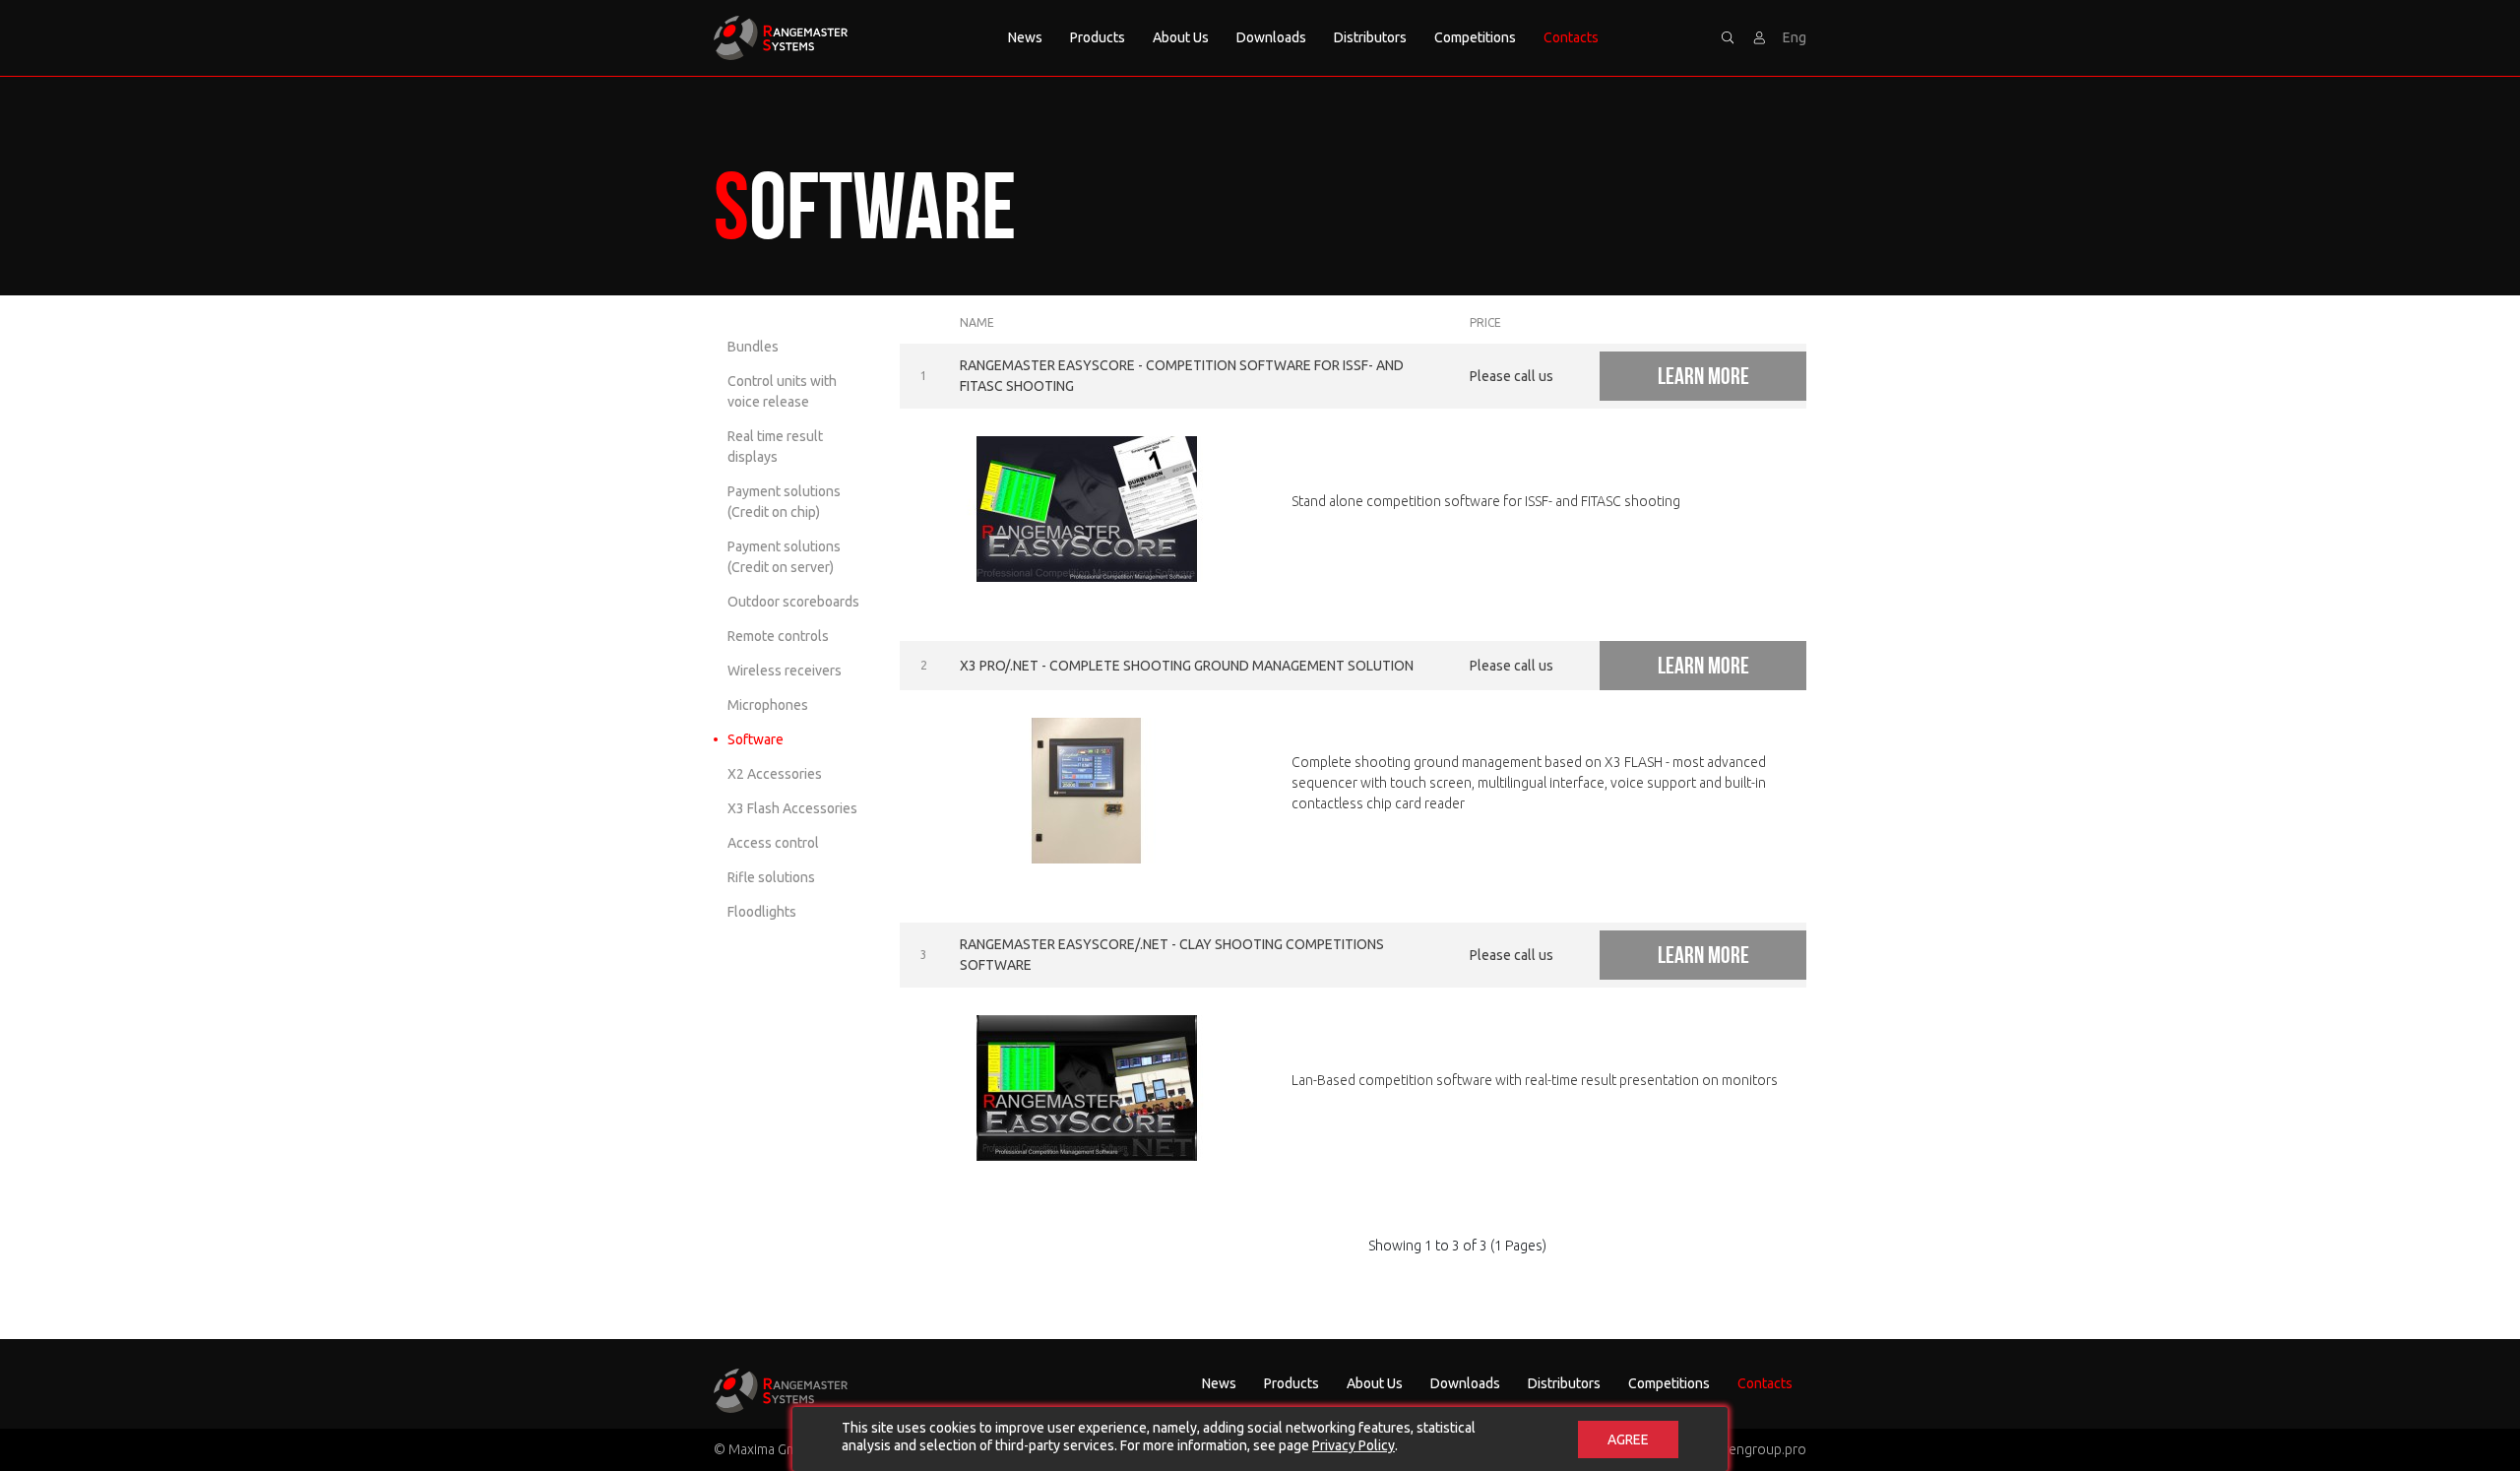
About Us (1181, 37)
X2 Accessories (775, 774)
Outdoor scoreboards (793, 602)
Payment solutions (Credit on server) (784, 557)
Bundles (753, 347)
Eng (1795, 37)
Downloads (1271, 37)
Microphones (768, 705)
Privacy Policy (1354, 1445)
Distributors (1370, 37)
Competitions (1475, 37)
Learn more (1703, 376)
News (1025, 37)
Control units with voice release (782, 391)
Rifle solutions (771, 877)
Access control (773, 843)
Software (756, 739)
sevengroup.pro (1757, 1449)
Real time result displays (775, 447)
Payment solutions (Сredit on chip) (784, 502)
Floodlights (762, 912)
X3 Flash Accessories (792, 808)
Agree (1628, 1439)
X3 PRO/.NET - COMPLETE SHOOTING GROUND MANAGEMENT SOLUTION (1187, 666)
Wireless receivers (785, 671)
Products (1098, 37)
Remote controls (778, 636)
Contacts (1571, 37)
